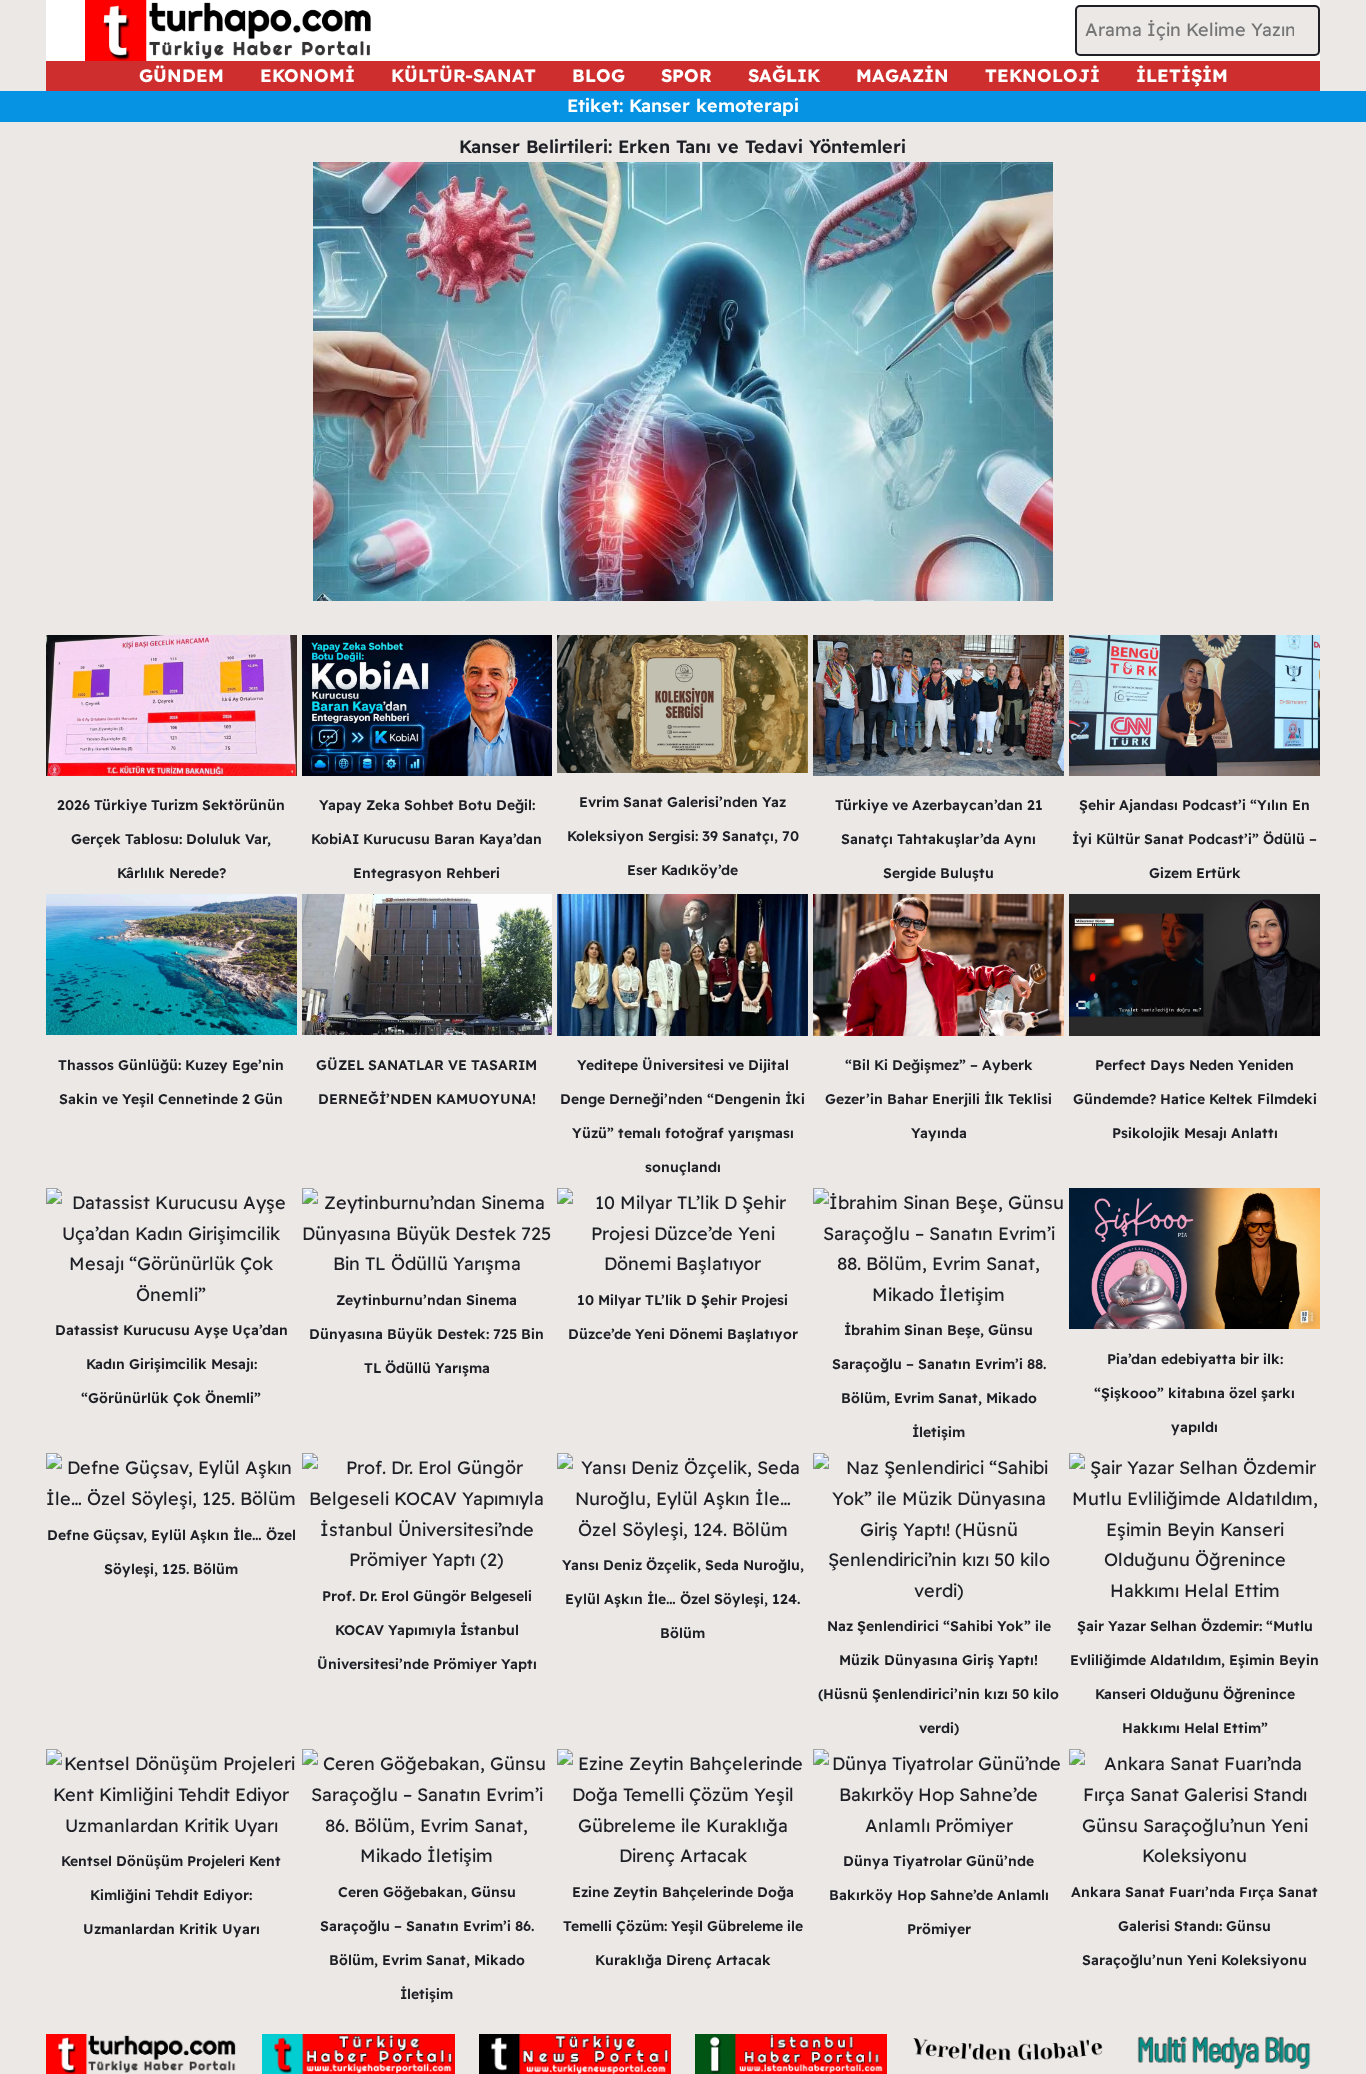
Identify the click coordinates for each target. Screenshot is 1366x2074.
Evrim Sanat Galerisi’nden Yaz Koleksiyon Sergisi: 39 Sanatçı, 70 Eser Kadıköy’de (683, 836)
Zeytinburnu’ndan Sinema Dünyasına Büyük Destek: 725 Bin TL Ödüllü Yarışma (426, 1334)
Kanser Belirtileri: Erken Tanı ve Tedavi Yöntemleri (682, 146)
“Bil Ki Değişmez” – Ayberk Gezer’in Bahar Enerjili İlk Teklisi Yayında (938, 1099)
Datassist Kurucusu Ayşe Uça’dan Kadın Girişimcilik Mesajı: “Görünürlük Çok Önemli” (171, 1364)
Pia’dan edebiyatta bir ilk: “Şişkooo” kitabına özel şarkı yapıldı (1194, 1393)
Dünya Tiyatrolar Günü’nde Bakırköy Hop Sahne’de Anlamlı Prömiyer (939, 1895)
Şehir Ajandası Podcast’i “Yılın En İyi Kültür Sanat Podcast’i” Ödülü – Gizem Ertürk (1194, 839)
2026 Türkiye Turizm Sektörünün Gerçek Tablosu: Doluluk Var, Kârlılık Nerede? (171, 839)
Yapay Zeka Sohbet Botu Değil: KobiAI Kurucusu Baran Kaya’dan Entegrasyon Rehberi (426, 839)
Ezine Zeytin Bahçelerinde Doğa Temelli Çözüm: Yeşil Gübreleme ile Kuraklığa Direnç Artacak (683, 1926)
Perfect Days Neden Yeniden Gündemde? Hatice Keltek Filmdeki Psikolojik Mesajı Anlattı (1195, 1099)
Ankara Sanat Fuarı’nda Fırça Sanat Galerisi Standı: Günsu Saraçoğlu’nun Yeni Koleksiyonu (1194, 1926)
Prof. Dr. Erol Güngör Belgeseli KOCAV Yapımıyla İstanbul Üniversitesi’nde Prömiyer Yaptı (427, 1630)
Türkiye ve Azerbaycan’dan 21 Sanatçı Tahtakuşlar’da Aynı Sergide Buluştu (939, 839)
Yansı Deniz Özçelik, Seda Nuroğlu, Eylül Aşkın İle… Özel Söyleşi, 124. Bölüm (683, 1599)
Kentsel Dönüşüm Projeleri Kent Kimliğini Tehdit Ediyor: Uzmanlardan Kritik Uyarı (171, 1895)
